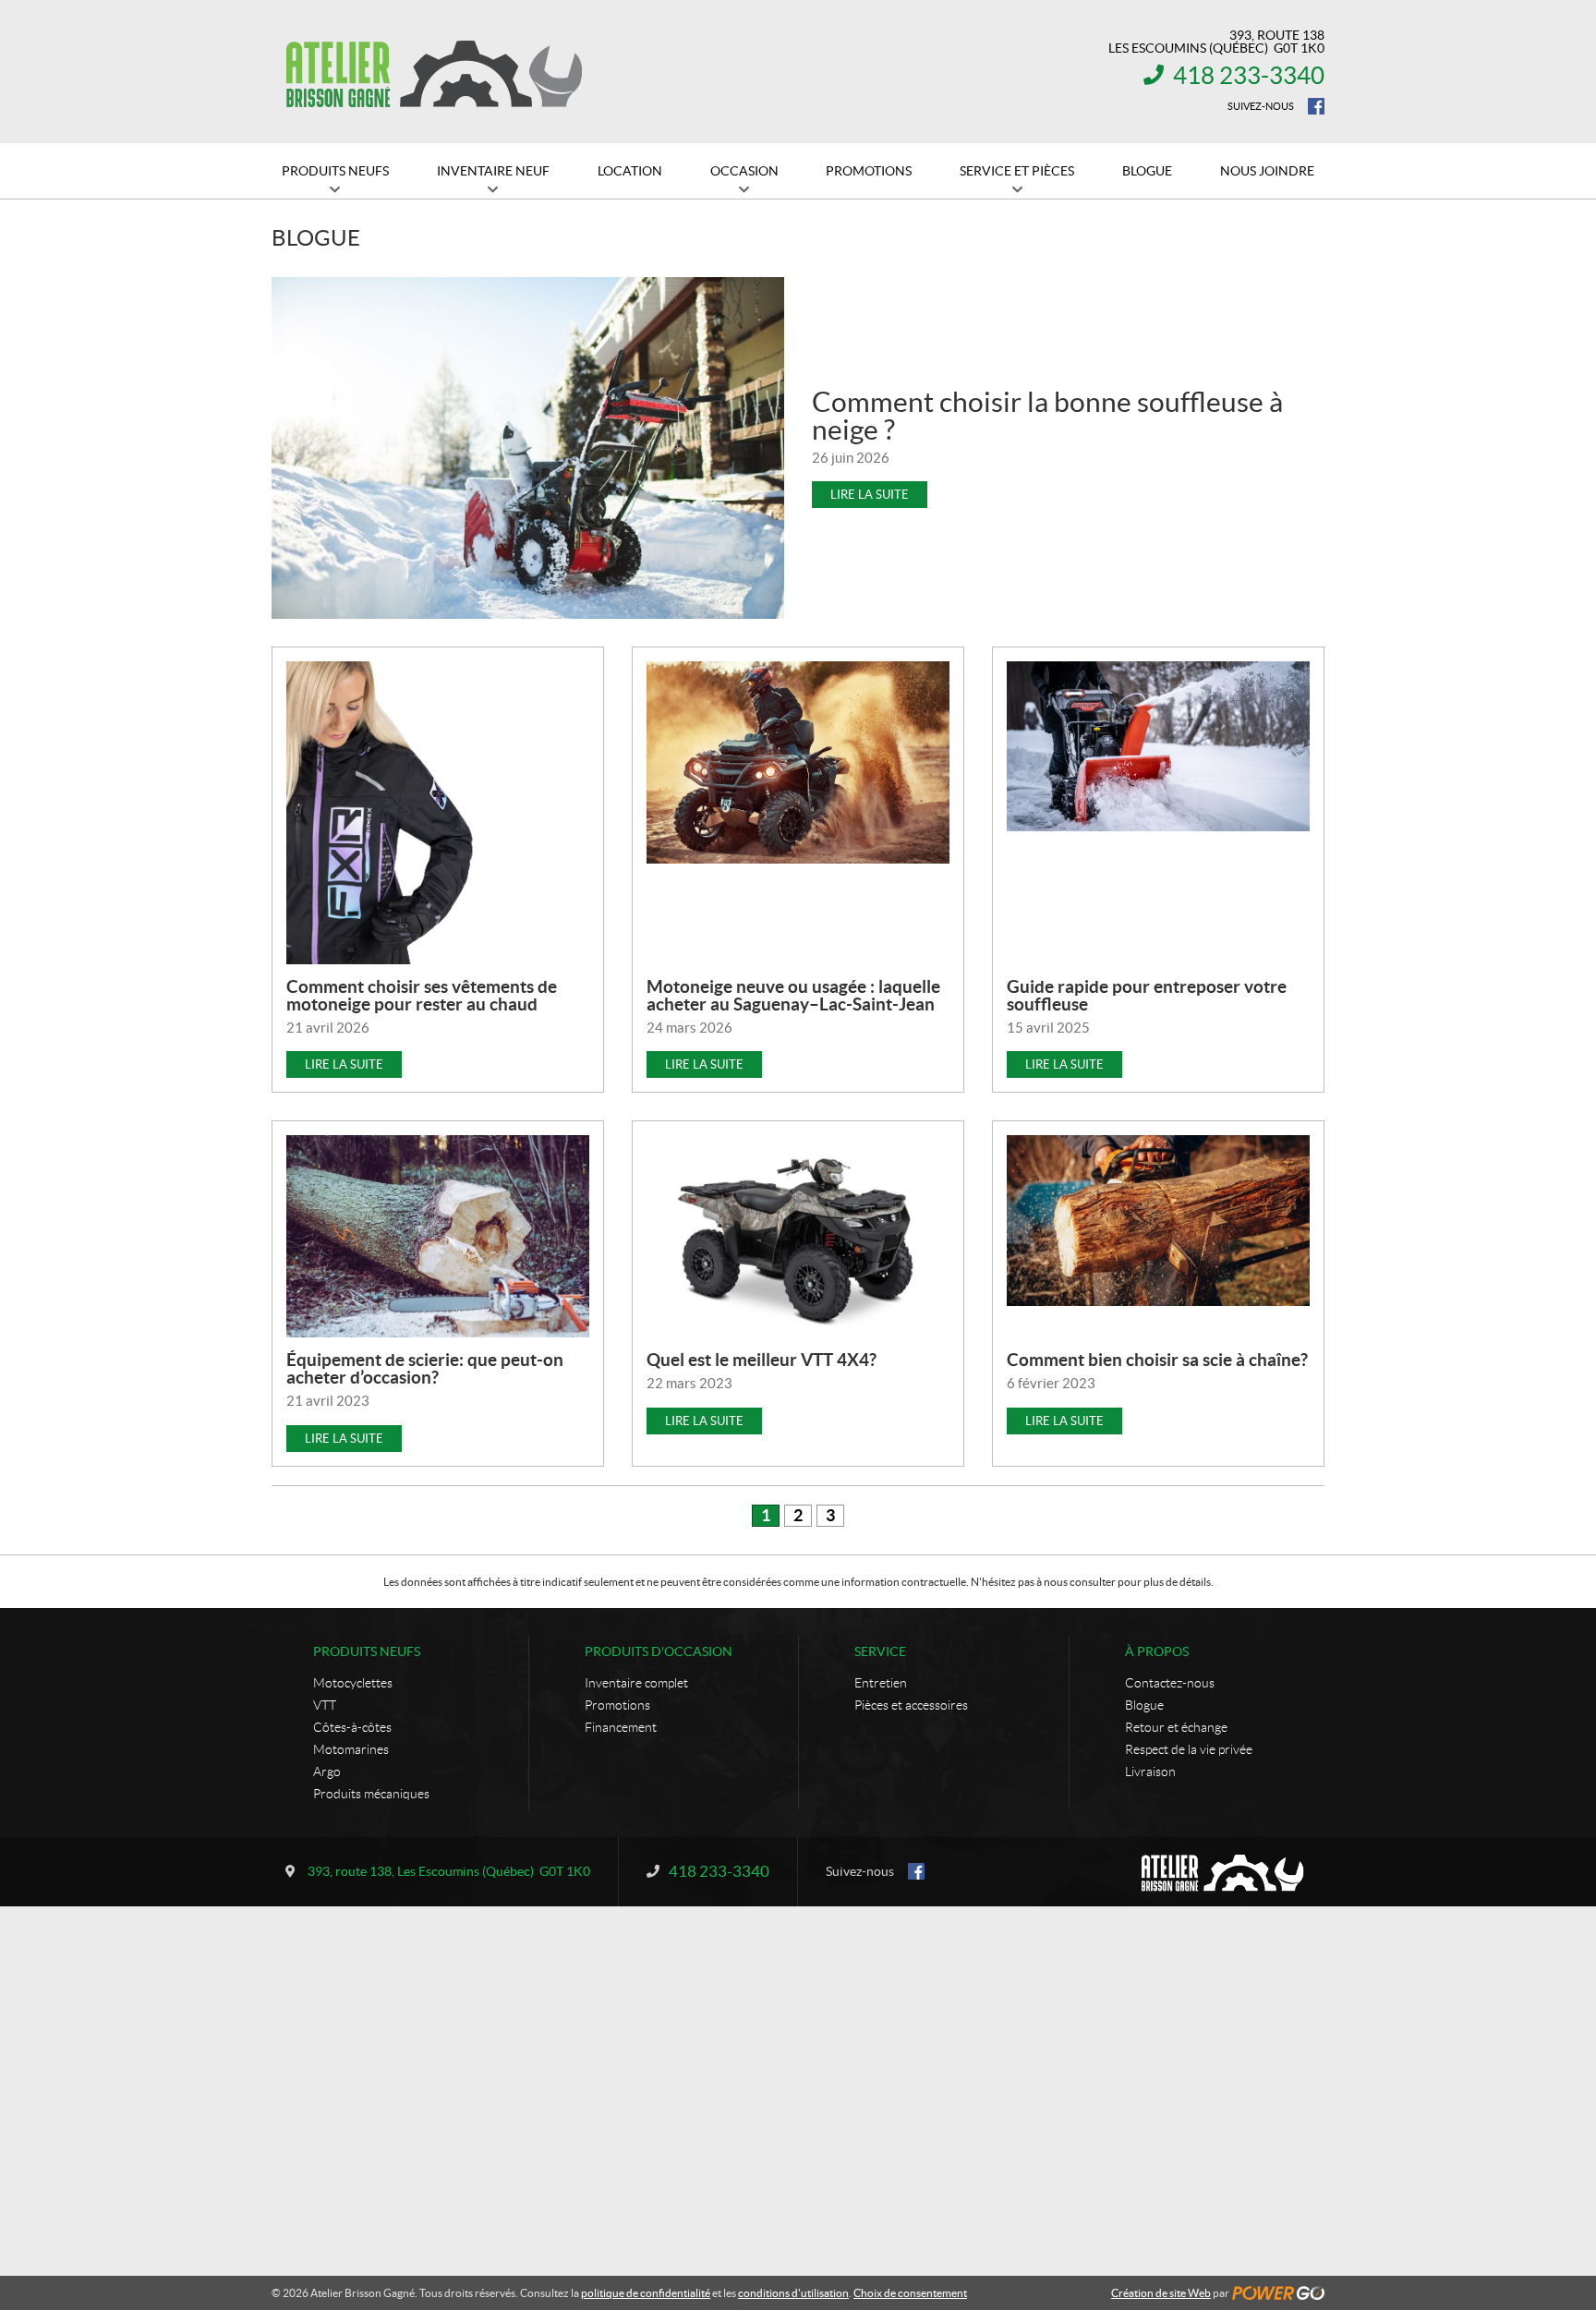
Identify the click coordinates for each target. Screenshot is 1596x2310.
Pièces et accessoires (911, 1705)
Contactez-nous (1170, 1683)
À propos (1157, 1651)
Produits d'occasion (659, 1651)
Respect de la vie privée (1189, 1749)
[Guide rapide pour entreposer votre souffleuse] (1158, 746)
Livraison (1150, 1772)
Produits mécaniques (371, 1794)
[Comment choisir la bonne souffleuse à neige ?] (528, 448)
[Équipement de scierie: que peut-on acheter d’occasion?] (438, 1236)
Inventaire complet (636, 1683)
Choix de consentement (910, 2293)
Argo (327, 1772)
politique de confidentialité (646, 2293)
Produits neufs (367, 1651)
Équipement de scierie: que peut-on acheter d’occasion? (425, 1368)
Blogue (1144, 1705)
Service (880, 1651)
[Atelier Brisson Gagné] (433, 72)
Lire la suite (870, 495)
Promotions (617, 1705)
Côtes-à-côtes (352, 1727)
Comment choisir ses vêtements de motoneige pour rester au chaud (422, 995)
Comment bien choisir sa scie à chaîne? (1157, 1360)
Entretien (881, 1683)
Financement (621, 1727)
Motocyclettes (353, 1683)
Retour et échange (1176, 1727)
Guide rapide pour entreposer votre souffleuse (1147, 995)
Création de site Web (1161, 2293)
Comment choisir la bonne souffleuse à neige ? (1047, 416)
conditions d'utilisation (793, 2293)
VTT (325, 1705)
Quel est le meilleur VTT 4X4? (762, 1360)
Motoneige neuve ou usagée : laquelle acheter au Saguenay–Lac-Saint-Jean (793, 995)
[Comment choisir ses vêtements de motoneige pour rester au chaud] (438, 813)
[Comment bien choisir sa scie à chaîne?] (1158, 1221)
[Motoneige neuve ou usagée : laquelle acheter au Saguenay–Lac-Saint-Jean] (798, 762)
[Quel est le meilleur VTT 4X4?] (798, 1234)
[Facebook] (1316, 106)
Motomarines (351, 1749)
